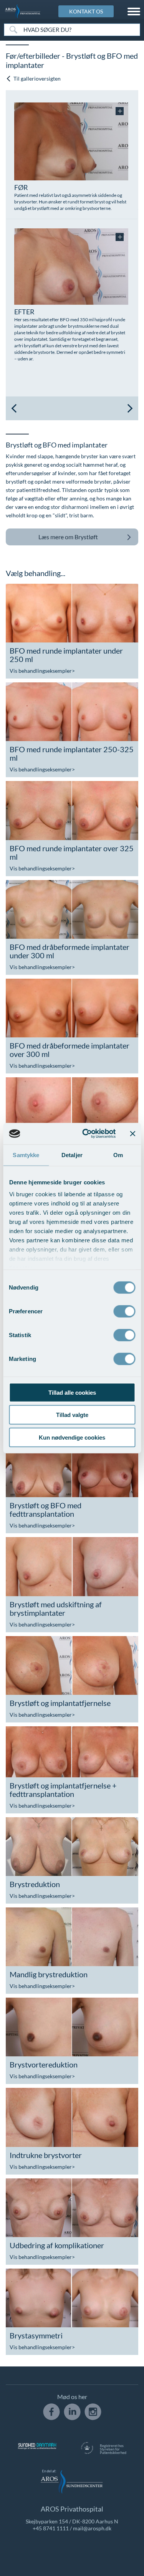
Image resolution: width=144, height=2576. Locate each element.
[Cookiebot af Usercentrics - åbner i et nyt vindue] (86, 1134)
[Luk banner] (132, 1134)
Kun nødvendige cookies (72, 1437)
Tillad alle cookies (72, 1392)
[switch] (124, 1310)
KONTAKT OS (86, 11)
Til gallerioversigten (36, 78)
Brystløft (68, 537)
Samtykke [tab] (26, 1155)
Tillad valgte (72, 1415)
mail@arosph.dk (92, 2528)
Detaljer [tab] (72, 1155)
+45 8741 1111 (51, 2528)
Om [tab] (118, 1155)
